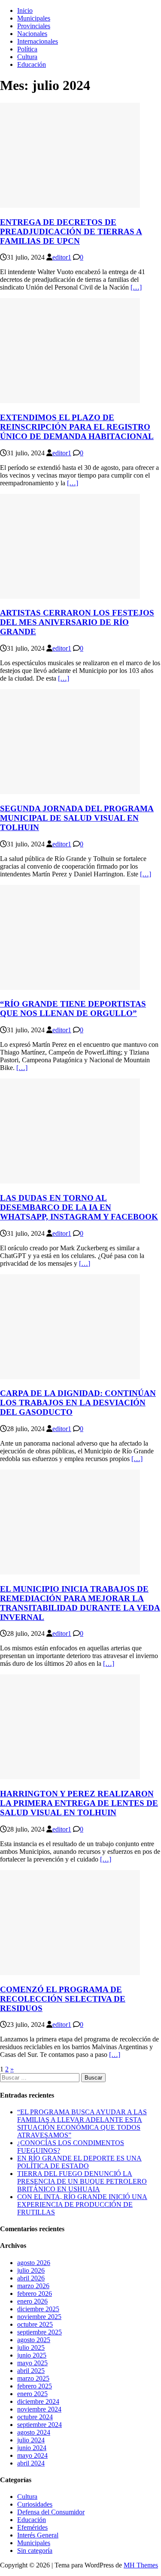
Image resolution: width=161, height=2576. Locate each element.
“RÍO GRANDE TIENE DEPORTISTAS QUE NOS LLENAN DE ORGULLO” (73, 1009)
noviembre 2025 (39, 2317)
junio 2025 (32, 2355)
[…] (136, 287)
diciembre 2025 (38, 2309)
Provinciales (34, 26)
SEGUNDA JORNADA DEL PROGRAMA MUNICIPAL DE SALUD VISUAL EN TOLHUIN (77, 818)
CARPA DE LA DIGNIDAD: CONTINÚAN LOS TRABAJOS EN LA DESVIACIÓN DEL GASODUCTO (78, 1403)
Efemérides (32, 2527)
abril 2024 (31, 2463)
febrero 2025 (35, 2386)
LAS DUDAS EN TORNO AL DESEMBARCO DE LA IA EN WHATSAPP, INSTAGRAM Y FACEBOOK (79, 1207)
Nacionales (32, 34)
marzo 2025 (33, 2378)
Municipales (34, 18)
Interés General (38, 2535)
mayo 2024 (32, 2455)
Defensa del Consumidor (51, 2512)
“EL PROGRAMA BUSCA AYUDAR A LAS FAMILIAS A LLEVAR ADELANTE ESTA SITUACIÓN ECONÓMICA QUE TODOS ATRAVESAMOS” (82, 2123)
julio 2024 (31, 2440)
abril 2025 (31, 2371)
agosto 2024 (34, 2432)
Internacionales (38, 41)
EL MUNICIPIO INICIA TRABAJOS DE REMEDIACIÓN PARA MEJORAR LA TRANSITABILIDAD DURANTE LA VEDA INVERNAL (80, 1603)
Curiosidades (35, 2504)
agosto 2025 (34, 2340)
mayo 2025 (32, 2363)
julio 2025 (31, 2347)
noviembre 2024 (39, 2409)
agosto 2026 (34, 2263)
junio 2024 (32, 2448)
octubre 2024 (35, 2417)
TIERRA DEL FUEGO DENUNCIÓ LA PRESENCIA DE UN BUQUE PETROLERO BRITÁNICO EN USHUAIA (82, 2181)
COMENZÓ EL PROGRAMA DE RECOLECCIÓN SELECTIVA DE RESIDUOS (63, 1999)
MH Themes (141, 2565)
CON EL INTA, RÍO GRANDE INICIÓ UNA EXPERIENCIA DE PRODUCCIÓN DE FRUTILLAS (82, 2204)
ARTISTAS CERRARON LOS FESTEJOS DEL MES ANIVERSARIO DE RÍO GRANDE (77, 622)
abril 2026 (31, 2278)
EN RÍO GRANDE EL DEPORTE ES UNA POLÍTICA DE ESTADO (79, 2162)
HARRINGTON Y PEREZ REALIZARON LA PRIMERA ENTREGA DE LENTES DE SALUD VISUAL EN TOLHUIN (79, 1803)
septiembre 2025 (39, 2332)
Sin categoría (35, 2551)
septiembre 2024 (39, 2425)
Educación (32, 64)
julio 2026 (31, 2270)
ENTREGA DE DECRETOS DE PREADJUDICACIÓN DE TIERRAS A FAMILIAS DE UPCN (71, 232)
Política (27, 49)
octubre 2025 (35, 2324)
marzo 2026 (33, 2286)
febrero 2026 (35, 2294)
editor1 (62, 257)
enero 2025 (32, 2394)
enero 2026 (32, 2301)
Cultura (27, 57)
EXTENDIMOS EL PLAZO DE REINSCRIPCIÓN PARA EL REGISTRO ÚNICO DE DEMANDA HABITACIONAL (77, 427)
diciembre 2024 (38, 2401)
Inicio (25, 10)
